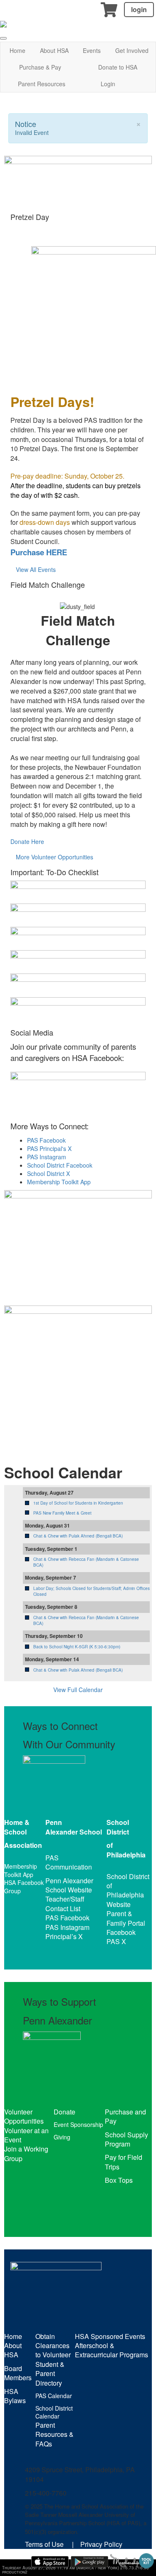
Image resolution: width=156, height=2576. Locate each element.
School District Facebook (60, 1165)
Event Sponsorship (78, 2124)
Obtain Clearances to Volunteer (53, 2346)
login (139, 9)
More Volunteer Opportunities (54, 857)
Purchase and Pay (125, 2116)
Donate (64, 2112)
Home (17, 50)
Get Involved (132, 50)
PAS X (116, 1941)
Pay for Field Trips (124, 2162)
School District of (128, 1881)
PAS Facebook (46, 1140)
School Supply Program (126, 2139)
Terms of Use (44, 2544)
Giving (62, 2137)
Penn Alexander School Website (69, 1885)
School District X (48, 1173)
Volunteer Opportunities (24, 2116)
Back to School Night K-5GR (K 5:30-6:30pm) (77, 1647)
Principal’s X (64, 1936)
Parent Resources (42, 84)
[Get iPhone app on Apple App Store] (50, 2562)
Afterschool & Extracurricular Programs (111, 2350)
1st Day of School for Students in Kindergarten (78, 1503)
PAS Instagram (47, 1157)
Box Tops (119, 2180)
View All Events (36, 569)
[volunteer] (78, 1373)
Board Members (18, 2373)
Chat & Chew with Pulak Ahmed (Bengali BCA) (78, 1536)
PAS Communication (69, 1862)
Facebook (121, 1932)
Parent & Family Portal (126, 1918)
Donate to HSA (118, 67)
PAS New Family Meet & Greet (62, 1513)
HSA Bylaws (15, 2396)
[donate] (78, 1238)
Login (108, 84)
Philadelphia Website (125, 1899)
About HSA (54, 50)
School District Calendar (54, 2412)
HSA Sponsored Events (110, 2336)
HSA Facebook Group (24, 1887)
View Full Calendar (78, 1690)
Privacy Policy (101, 2544)
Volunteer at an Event (26, 2135)
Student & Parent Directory (50, 2374)
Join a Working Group (26, 2153)
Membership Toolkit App (59, 1182)
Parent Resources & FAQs (54, 2434)
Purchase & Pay (40, 67)
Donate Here (27, 841)
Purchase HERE (39, 552)
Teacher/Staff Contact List (65, 1903)
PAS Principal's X (49, 1148)
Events (92, 50)
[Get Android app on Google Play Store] (89, 2562)
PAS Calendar (54, 2396)
